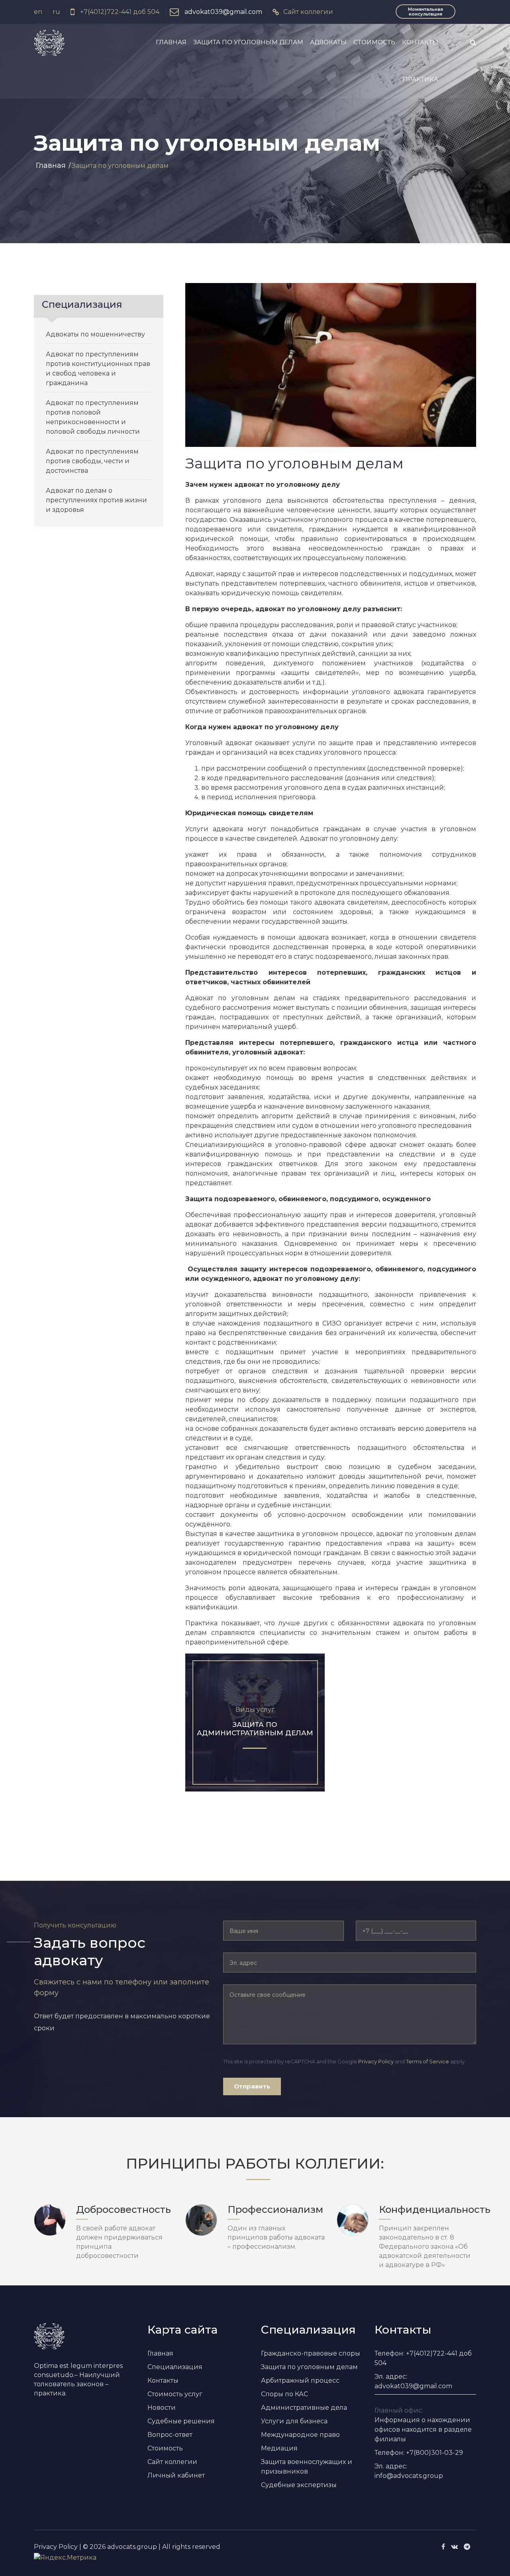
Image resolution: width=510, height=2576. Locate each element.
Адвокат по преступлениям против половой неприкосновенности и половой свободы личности (93, 417)
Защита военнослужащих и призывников (307, 2467)
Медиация (279, 2448)
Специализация (175, 2367)
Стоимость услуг (175, 2394)
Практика (421, 79)
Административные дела (304, 2408)
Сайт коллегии (308, 12)
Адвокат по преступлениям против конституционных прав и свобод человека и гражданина (98, 369)
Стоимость (374, 42)
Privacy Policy (376, 2062)
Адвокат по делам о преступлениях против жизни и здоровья (96, 500)
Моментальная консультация (426, 12)
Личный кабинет (176, 2475)
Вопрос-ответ (170, 2435)
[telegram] (467, 2547)
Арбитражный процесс (300, 2380)
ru (56, 12)
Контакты (420, 42)
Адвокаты (328, 42)
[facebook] (443, 2547)
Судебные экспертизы (299, 2485)
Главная (171, 42)
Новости (162, 2408)
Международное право (300, 2435)
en (38, 12)
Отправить (252, 2086)
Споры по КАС (284, 2394)
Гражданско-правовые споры (311, 2353)
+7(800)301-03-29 (434, 2453)
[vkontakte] (454, 2547)
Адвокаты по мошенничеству (95, 334)
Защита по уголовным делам (248, 42)
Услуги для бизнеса (294, 2421)
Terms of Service (428, 2062)
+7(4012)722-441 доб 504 (119, 12)
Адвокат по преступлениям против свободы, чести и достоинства (92, 461)
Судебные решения (181, 2421)
